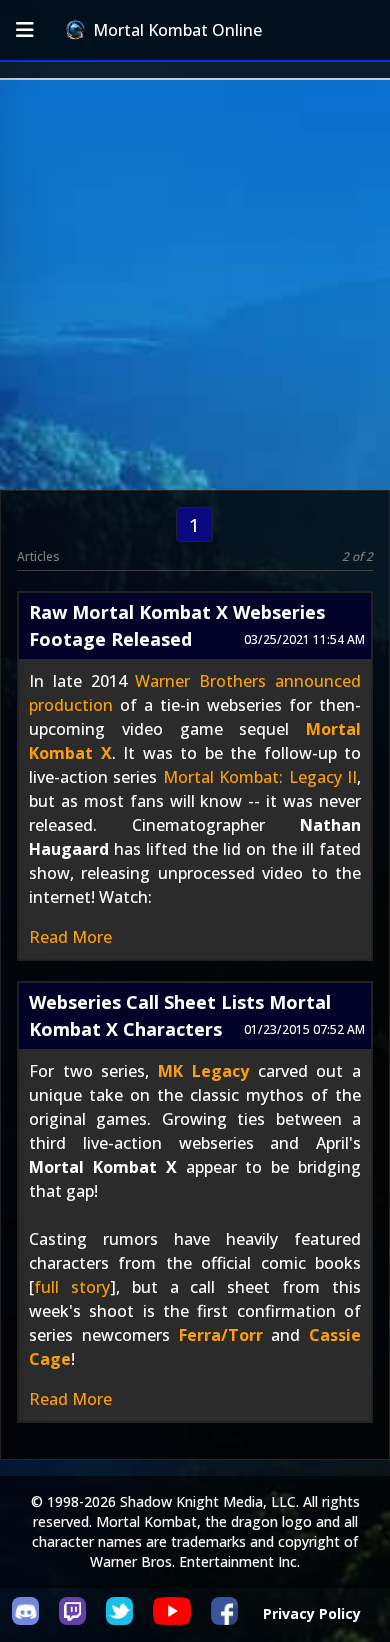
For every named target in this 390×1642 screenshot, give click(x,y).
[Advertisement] (195, 285)
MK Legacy (203, 1071)
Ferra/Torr (221, 1335)
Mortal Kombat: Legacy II (260, 777)
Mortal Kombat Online (177, 30)
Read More (70, 937)
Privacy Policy (312, 1613)
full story (72, 1287)
